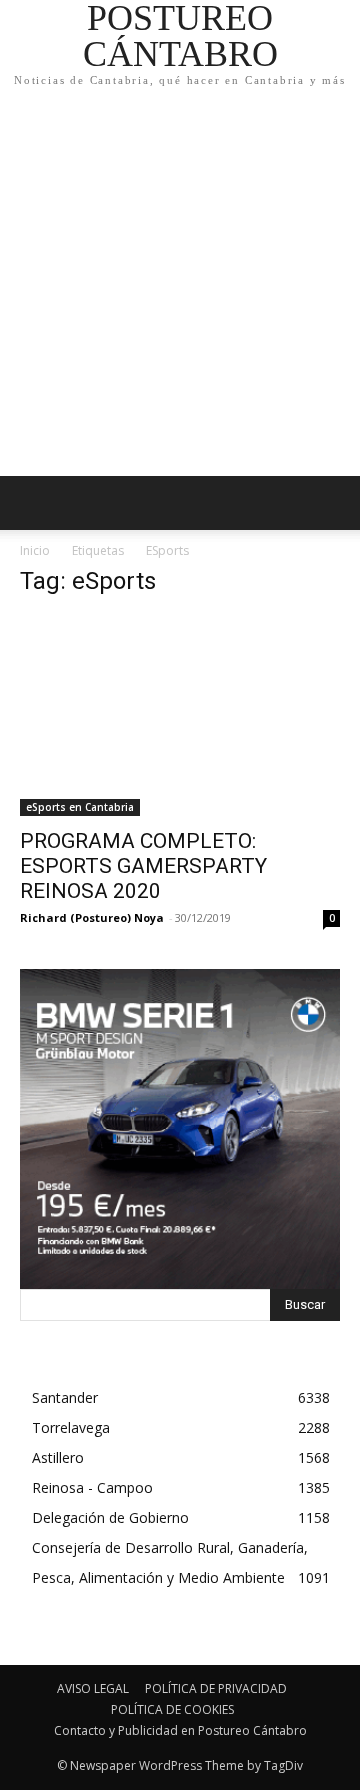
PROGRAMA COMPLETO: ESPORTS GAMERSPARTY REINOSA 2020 (143, 866)
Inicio (35, 550)
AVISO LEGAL (93, 1688)
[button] (332, 503)
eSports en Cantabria (80, 807)
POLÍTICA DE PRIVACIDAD (216, 1688)
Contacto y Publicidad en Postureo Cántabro (180, 1730)
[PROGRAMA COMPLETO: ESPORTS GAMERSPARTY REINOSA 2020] (180, 716)
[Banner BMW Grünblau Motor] (180, 1129)
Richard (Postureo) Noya (92, 917)
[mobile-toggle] (34, 503)
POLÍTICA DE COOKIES (172, 1709)
